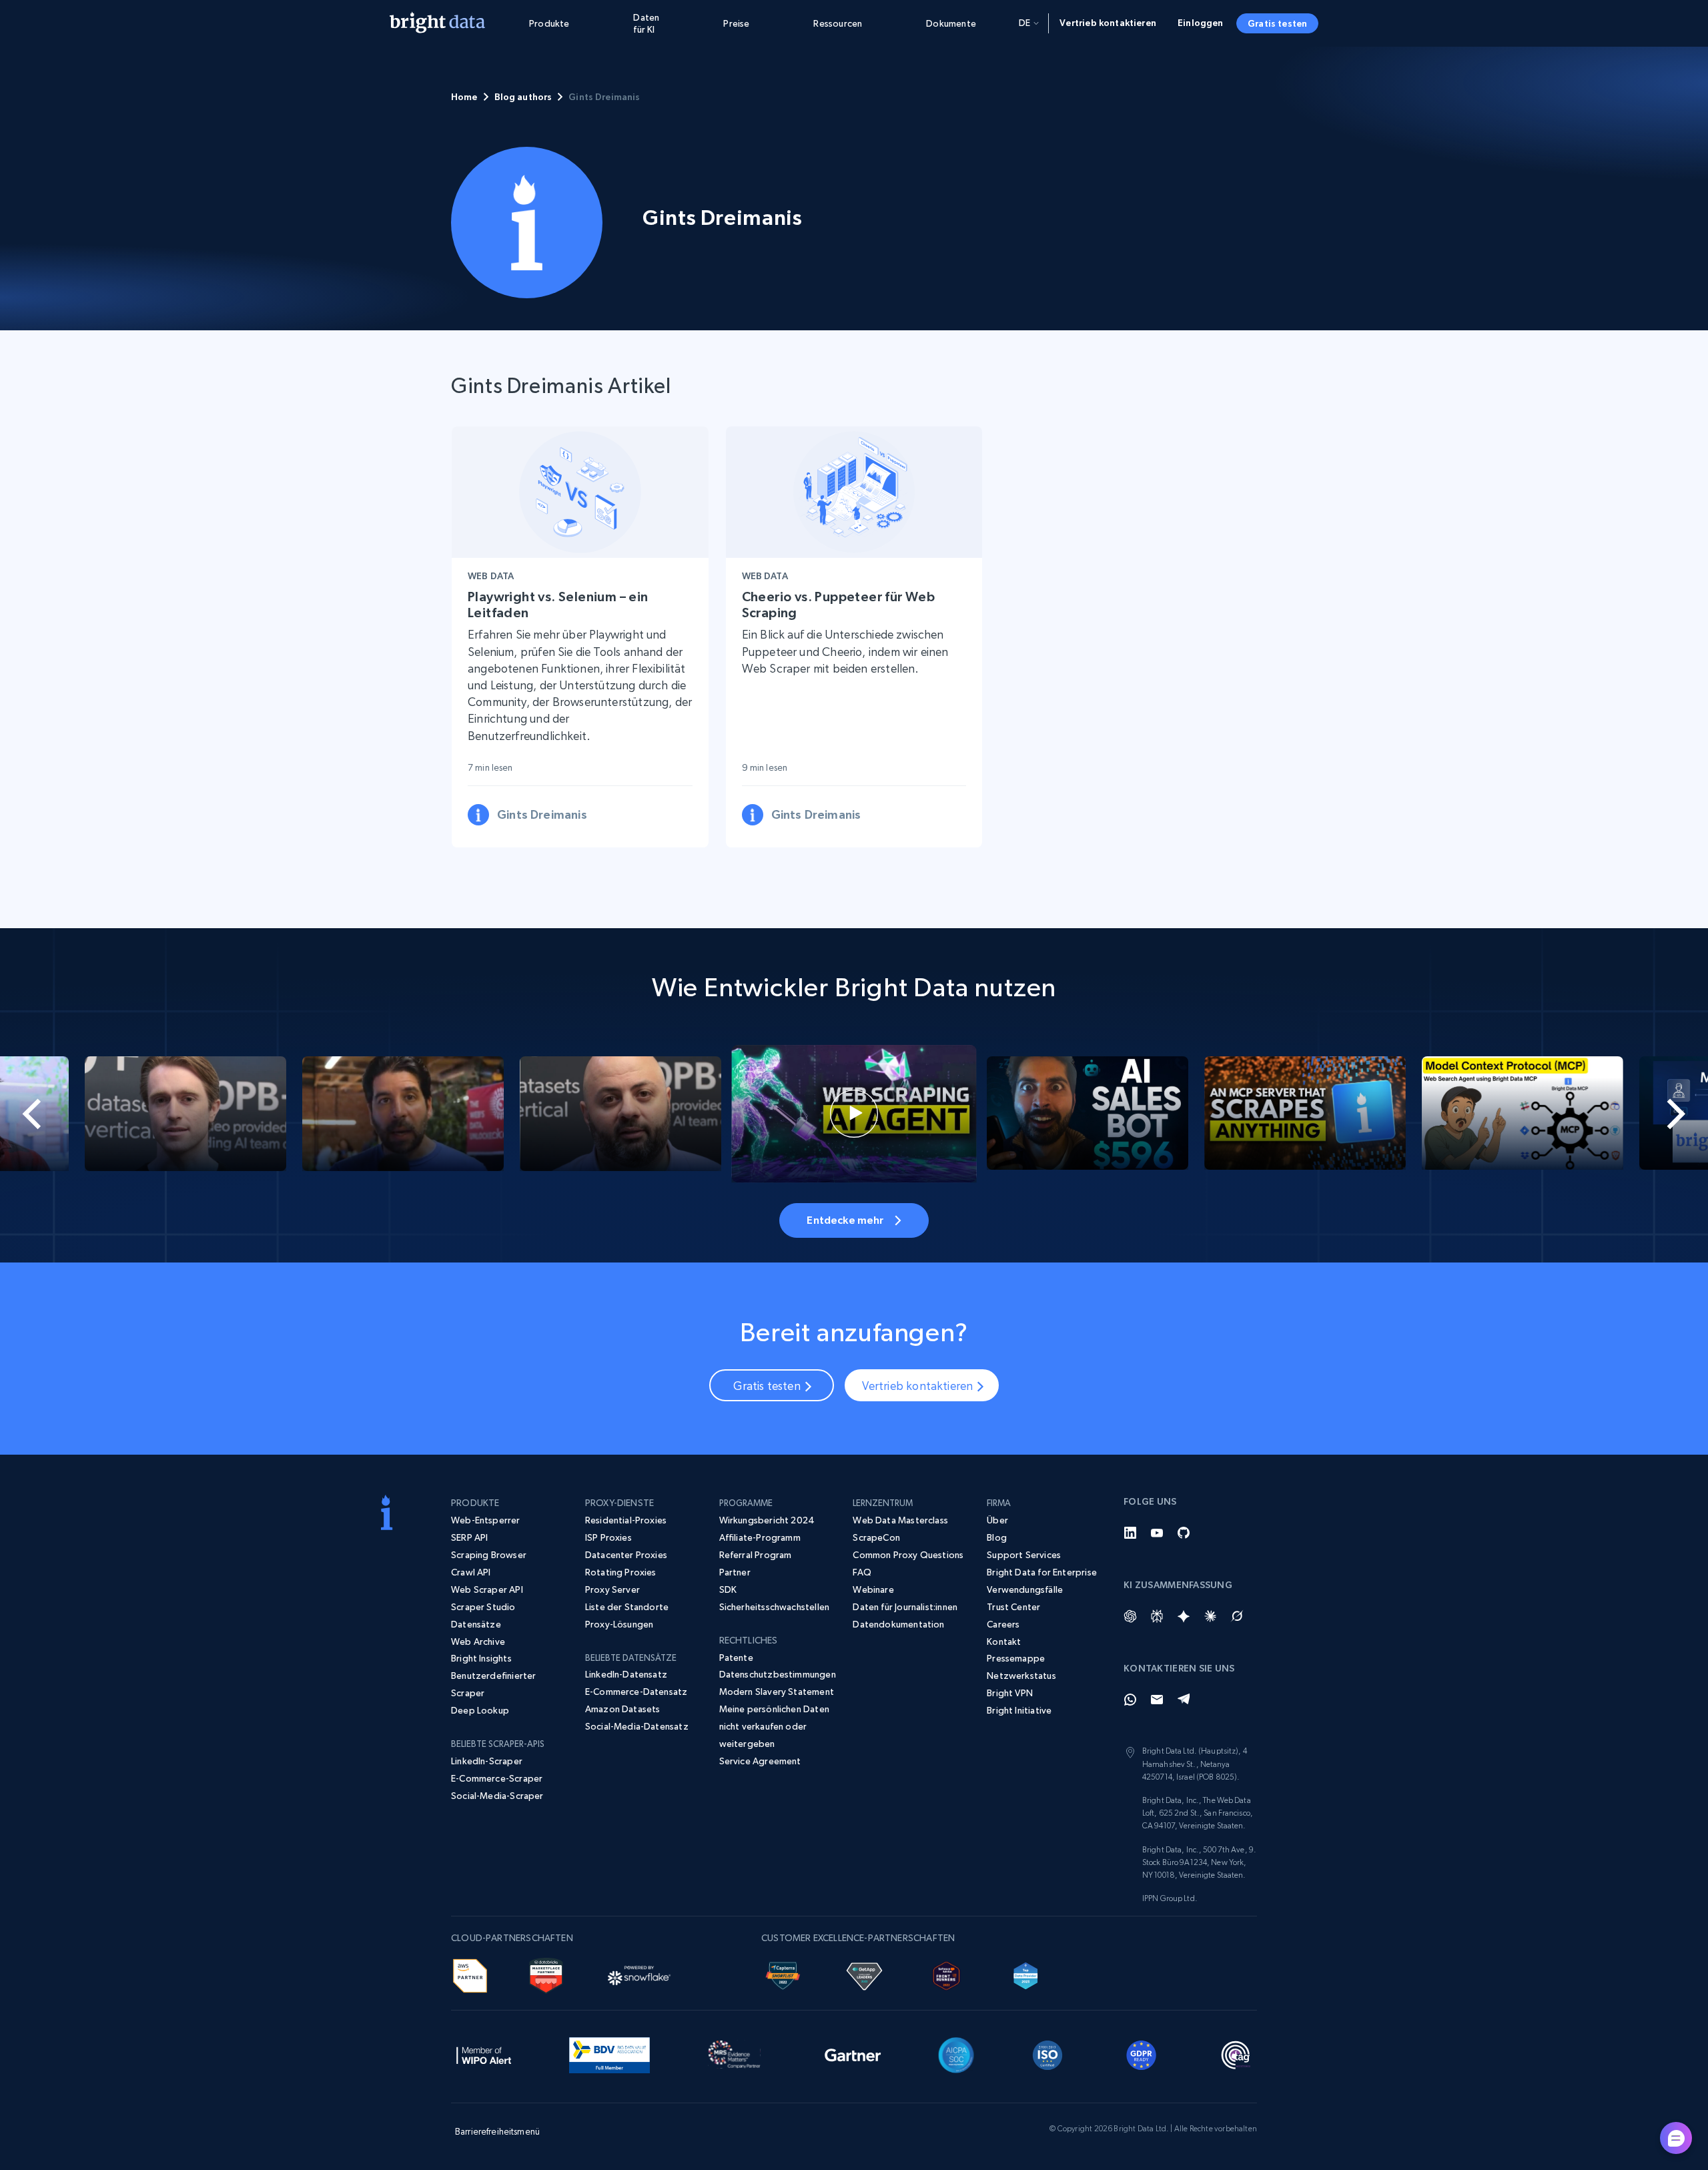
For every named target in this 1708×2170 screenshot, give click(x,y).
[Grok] (1237, 1616)
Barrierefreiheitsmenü (497, 2131)
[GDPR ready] (1142, 2053)
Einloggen (1201, 23)
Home (464, 97)
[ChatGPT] (1130, 1616)
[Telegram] (1184, 1700)
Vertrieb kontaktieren (1108, 23)
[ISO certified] (1047, 2053)
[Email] (1157, 1700)
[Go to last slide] (85, 1114)
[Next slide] (1623, 1114)
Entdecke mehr (845, 1220)
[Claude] (1210, 1616)
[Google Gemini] (1184, 1616)
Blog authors (523, 97)
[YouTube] (1157, 1533)
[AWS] (470, 1974)
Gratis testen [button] (1277, 23)
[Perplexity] (1157, 1616)
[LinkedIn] (1130, 1533)
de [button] (1024, 23)
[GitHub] (1184, 1533)
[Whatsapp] (1130, 1700)
